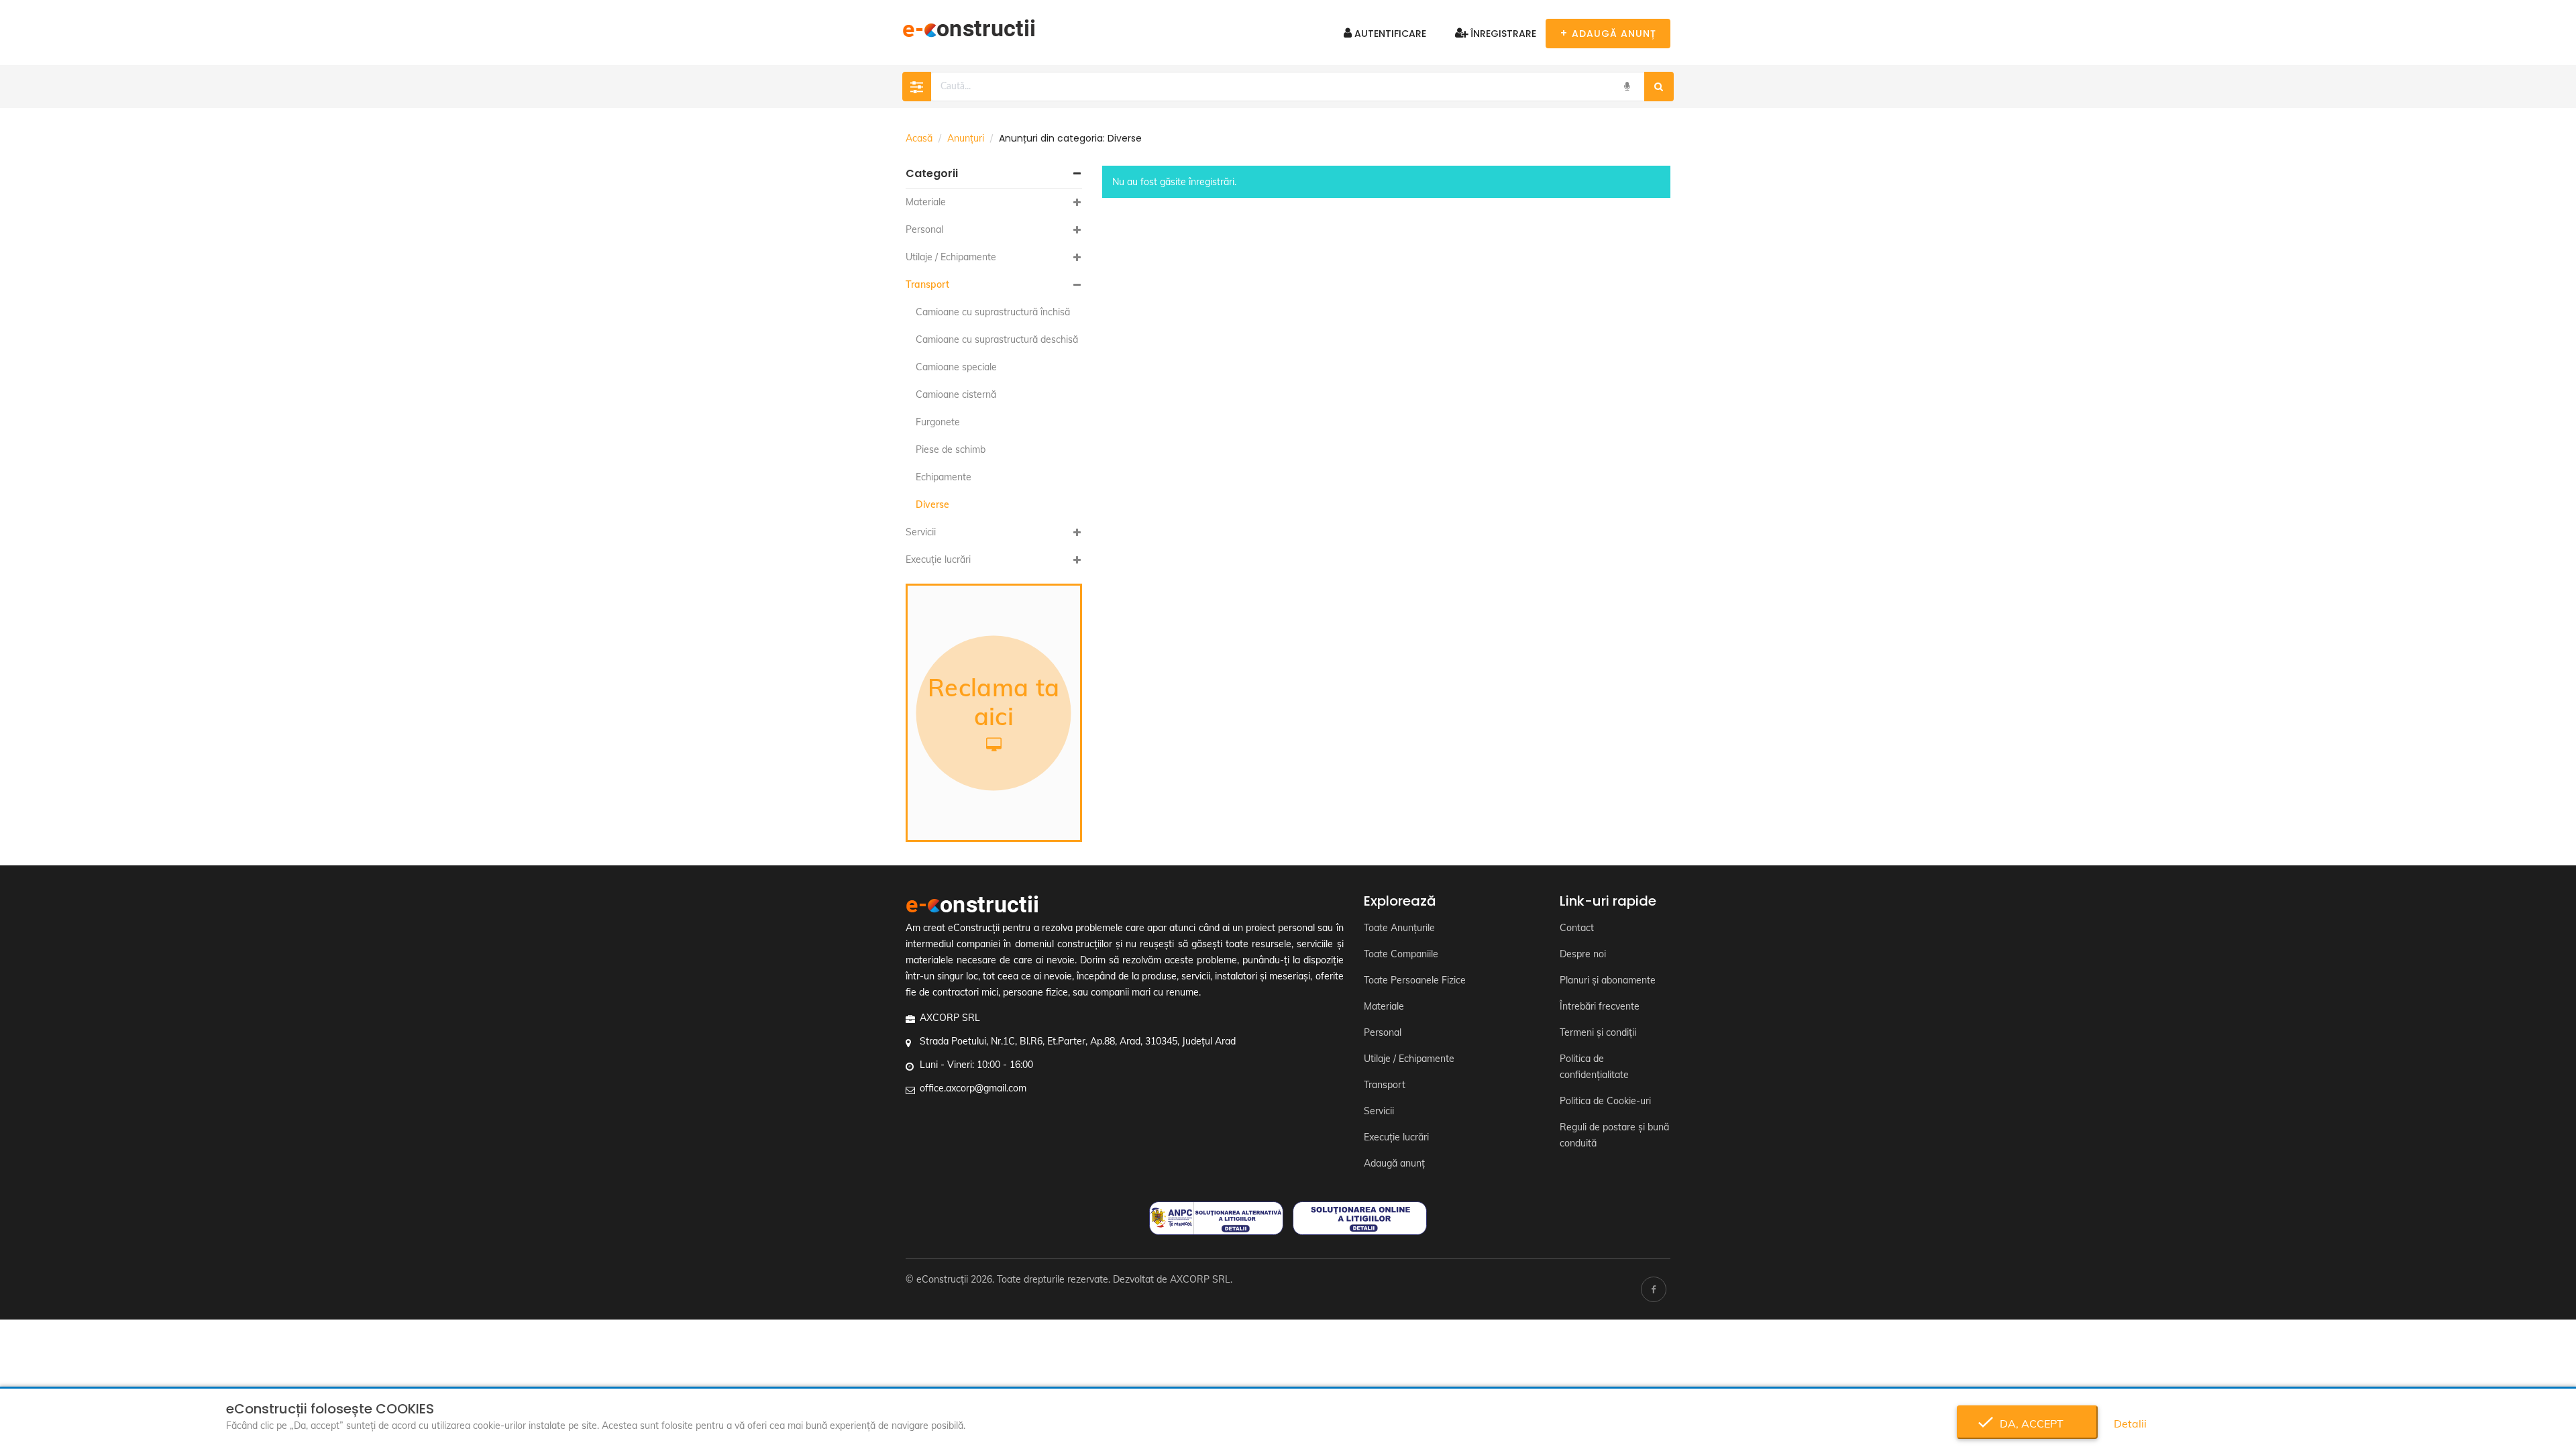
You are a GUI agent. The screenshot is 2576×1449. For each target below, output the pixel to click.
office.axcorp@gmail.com (973, 1088)
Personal (924, 229)
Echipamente (944, 477)
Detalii (2130, 1424)
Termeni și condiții (1598, 1032)
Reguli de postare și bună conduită (1614, 1135)
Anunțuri (966, 138)
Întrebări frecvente (1600, 1006)
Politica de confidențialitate (1594, 1067)
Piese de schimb (951, 449)
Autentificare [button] (1389, 34)
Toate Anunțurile (1399, 928)
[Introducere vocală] (1627, 87)
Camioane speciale (956, 367)
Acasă (919, 138)
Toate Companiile (1401, 954)
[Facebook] (1654, 1289)
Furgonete (938, 422)
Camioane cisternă (956, 394)
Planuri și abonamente (1608, 980)
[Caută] (1659, 87)
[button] (994, 174)
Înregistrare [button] (1502, 34)
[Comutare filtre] (917, 87)
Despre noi (1583, 954)
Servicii (921, 532)
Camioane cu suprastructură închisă (993, 312)
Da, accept (2028, 1424)
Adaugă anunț (1394, 1163)
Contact (1577, 928)
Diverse (932, 504)
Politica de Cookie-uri (1605, 1101)
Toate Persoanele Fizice (1415, 980)
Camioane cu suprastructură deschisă (997, 339)
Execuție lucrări (938, 559)
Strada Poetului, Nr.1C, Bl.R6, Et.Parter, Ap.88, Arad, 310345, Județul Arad (1078, 1041)
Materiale (926, 202)
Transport (927, 284)
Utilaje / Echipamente (951, 257)
